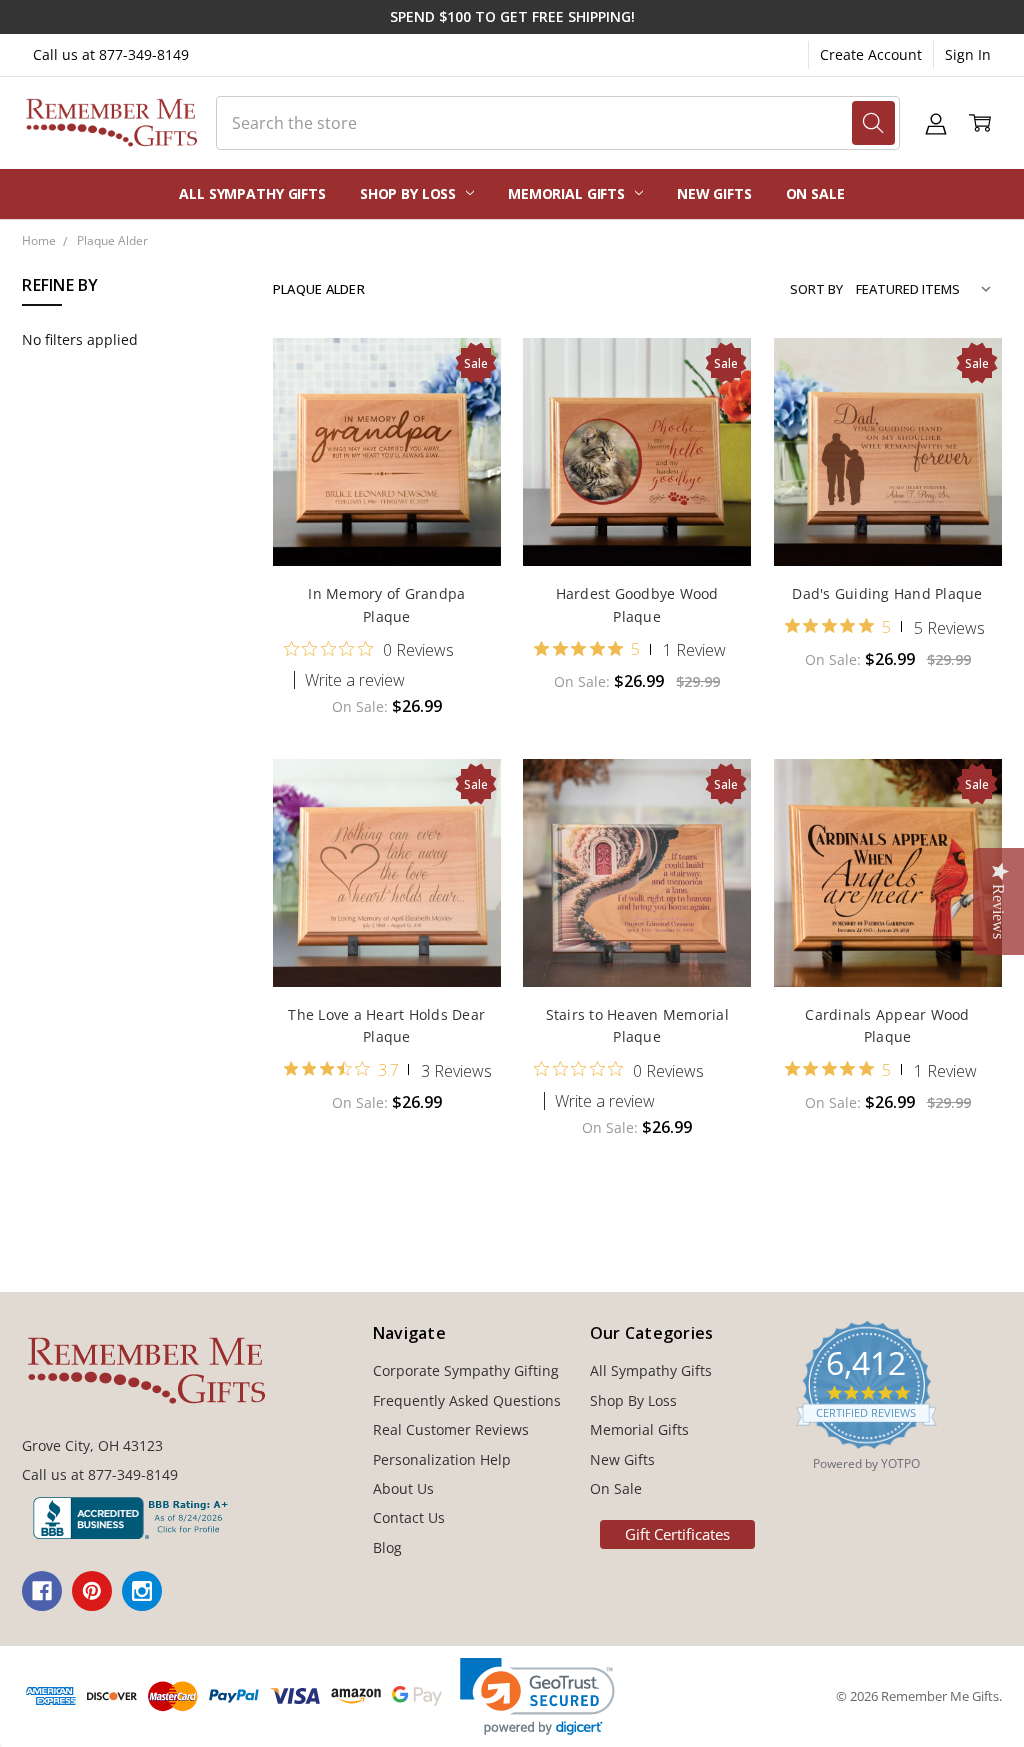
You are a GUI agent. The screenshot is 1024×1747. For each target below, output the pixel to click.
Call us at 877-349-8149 (111, 54)
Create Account (871, 54)
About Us (403, 1488)
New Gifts (714, 193)
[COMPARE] (465, 406)
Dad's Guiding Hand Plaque (887, 593)
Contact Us (409, 1517)
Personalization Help (442, 1459)
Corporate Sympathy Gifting (466, 1370)
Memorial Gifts (568, 193)
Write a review (355, 680)
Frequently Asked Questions (467, 1400)
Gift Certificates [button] (677, 1534)
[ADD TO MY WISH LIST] (465, 438)
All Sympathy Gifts (252, 193)
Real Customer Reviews (451, 1429)
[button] (537, 1696)
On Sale (815, 193)
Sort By (816, 289)
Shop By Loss (410, 193)
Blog (387, 1547)
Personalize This (386, 524)
